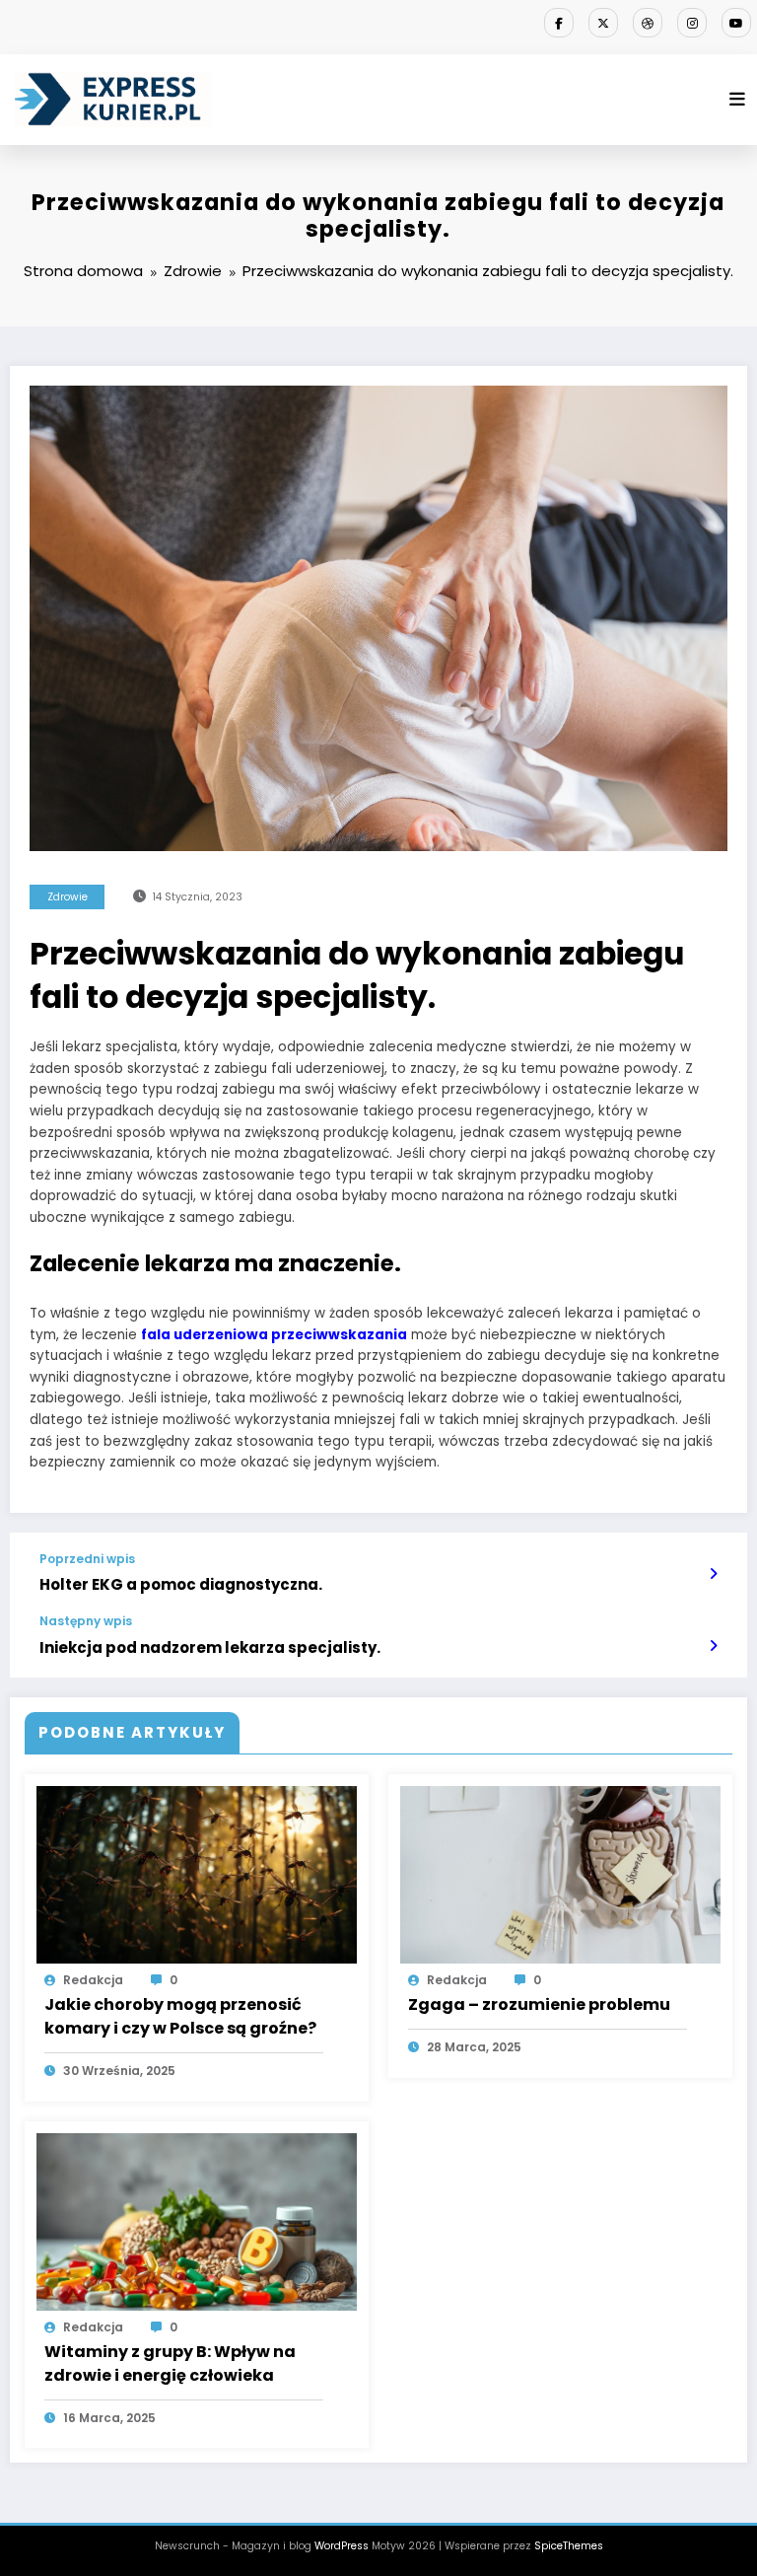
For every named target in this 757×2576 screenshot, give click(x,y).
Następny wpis (86, 1621)
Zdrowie (68, 897)
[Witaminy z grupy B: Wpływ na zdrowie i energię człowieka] (197, 2220)
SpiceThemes (569, 2546)
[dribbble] (648, 23)
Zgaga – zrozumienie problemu (539, 2004)
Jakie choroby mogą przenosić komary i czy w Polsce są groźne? (180, 2016)
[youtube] (736, 23)
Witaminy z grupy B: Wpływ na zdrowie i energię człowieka (170, 2363)
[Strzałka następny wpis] (713, 1646)
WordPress (342, 2546)
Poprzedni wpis (87, 1559)
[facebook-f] (559, 23)
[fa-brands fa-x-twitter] (603, 23)
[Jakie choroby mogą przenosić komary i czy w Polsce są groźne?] (197, 1873)
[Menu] (737, 100)
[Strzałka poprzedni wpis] (713, 1574)
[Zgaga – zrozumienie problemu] (560, 1873)
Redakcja (93, 1980)
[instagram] (692, 23)
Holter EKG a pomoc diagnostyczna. (181, 1584)
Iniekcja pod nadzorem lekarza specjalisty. (210, 1647)
